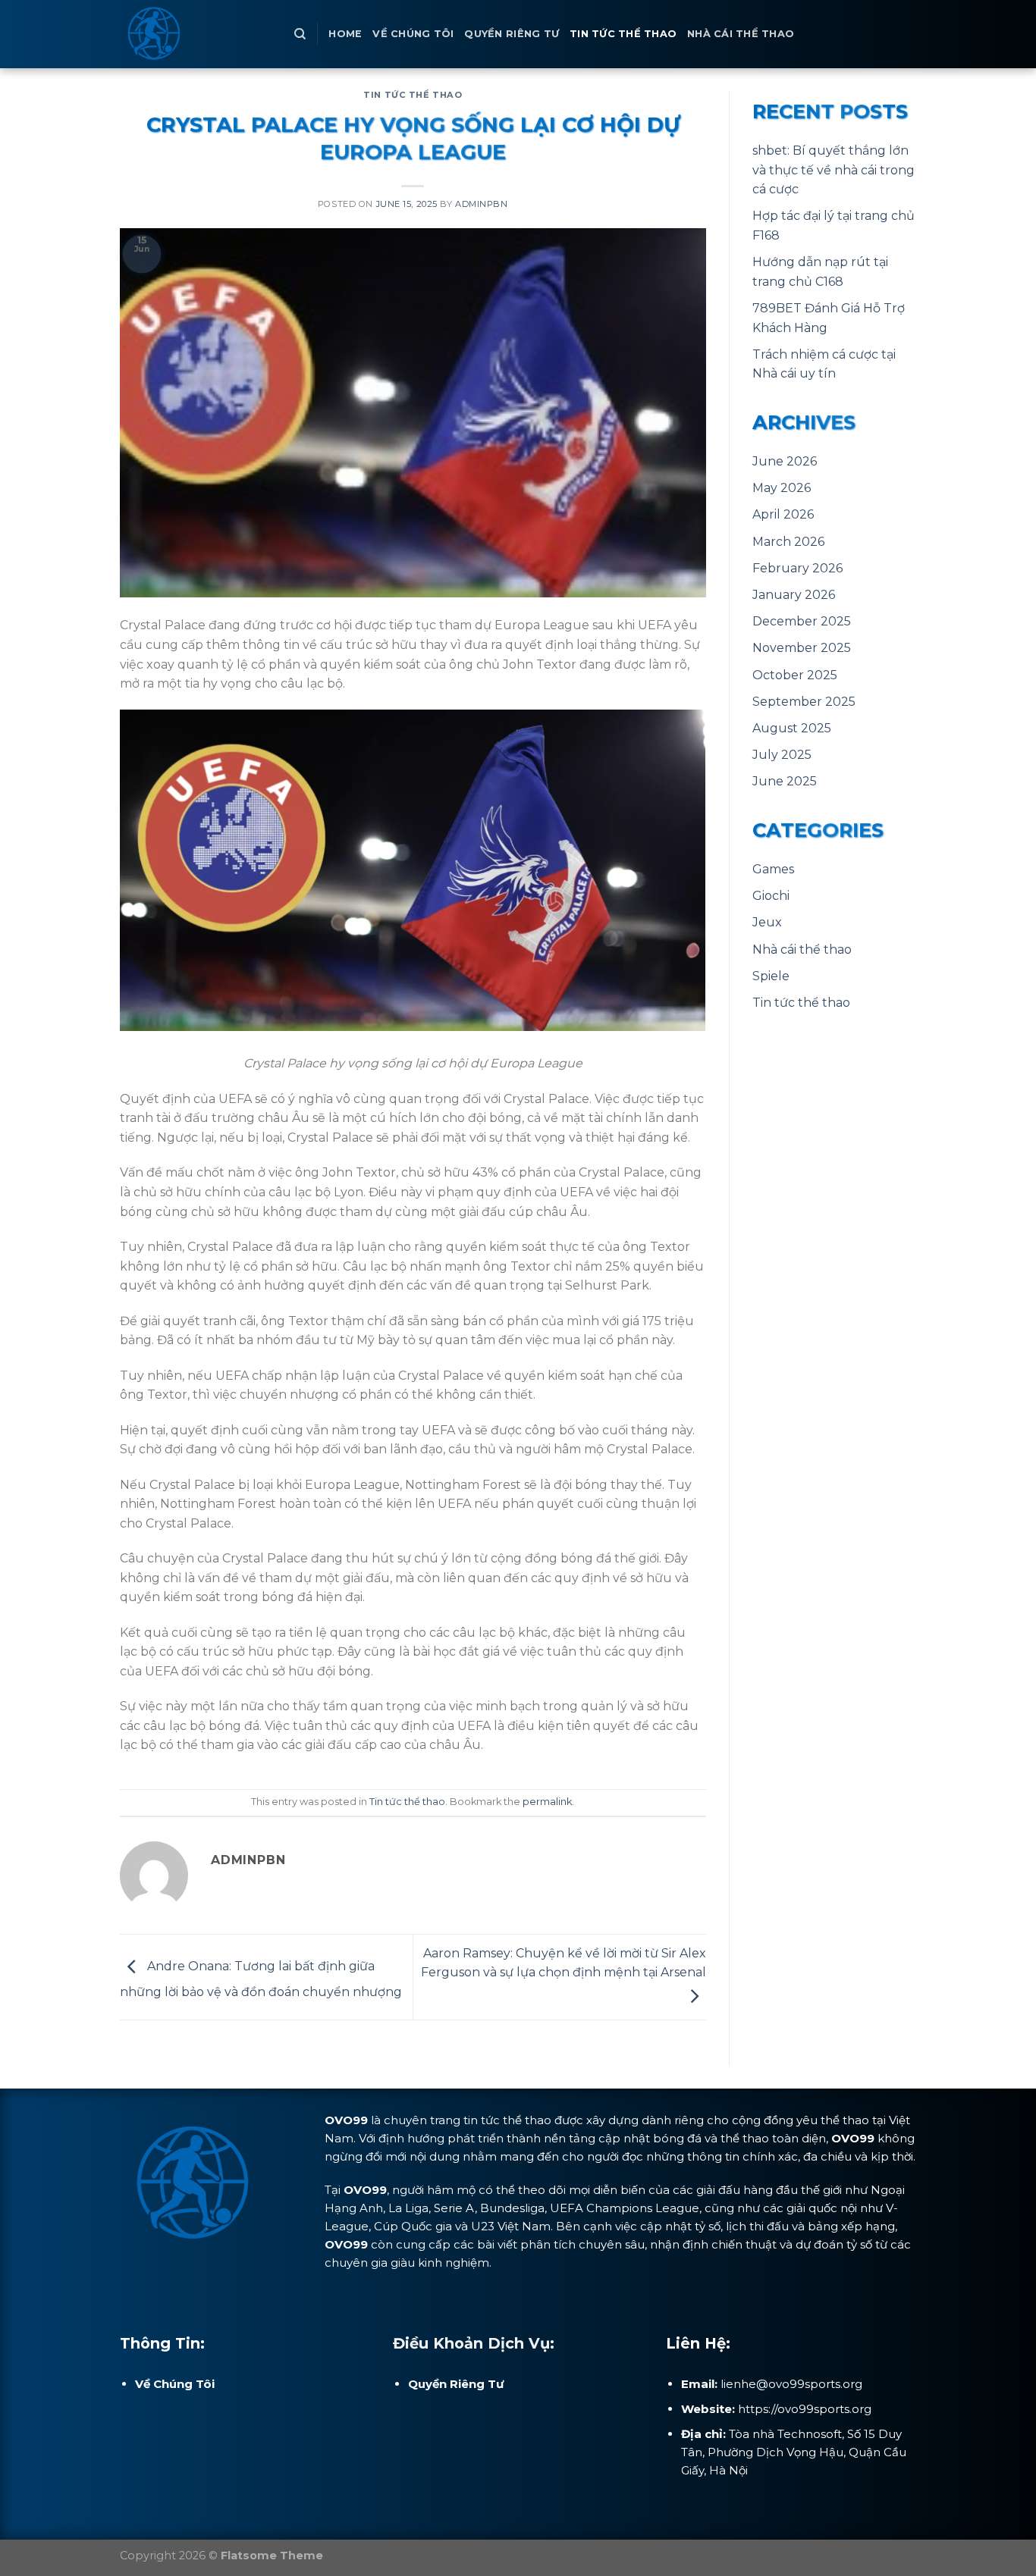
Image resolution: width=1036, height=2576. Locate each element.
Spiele (771, 976)
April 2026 (783, 514)
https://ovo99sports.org (805, 2409)
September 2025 (804, 702)
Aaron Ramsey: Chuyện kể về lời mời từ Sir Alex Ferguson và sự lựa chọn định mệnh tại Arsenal (564, 1963)
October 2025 (795, 675)
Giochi (771, 896)
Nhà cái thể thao (741, 34)
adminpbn (481, 204)
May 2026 (782, 488)
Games (773, 869)
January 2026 (794, 595)
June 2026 (785, 461)
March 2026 (788, 542)
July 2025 (782, 755)
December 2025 (802, 621)
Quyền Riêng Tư (512, 34)
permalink (547, 1802)
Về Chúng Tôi (413, 34)
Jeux (767, 922)
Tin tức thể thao (623, 34)
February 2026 (797, 568)
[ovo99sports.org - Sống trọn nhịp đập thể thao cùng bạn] (196, 34)
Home (345, 34)
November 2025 (802, 648)
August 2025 (792, 728)
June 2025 (785, 781)
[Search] (300, 34)
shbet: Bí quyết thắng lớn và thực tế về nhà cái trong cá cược (834, 170)
